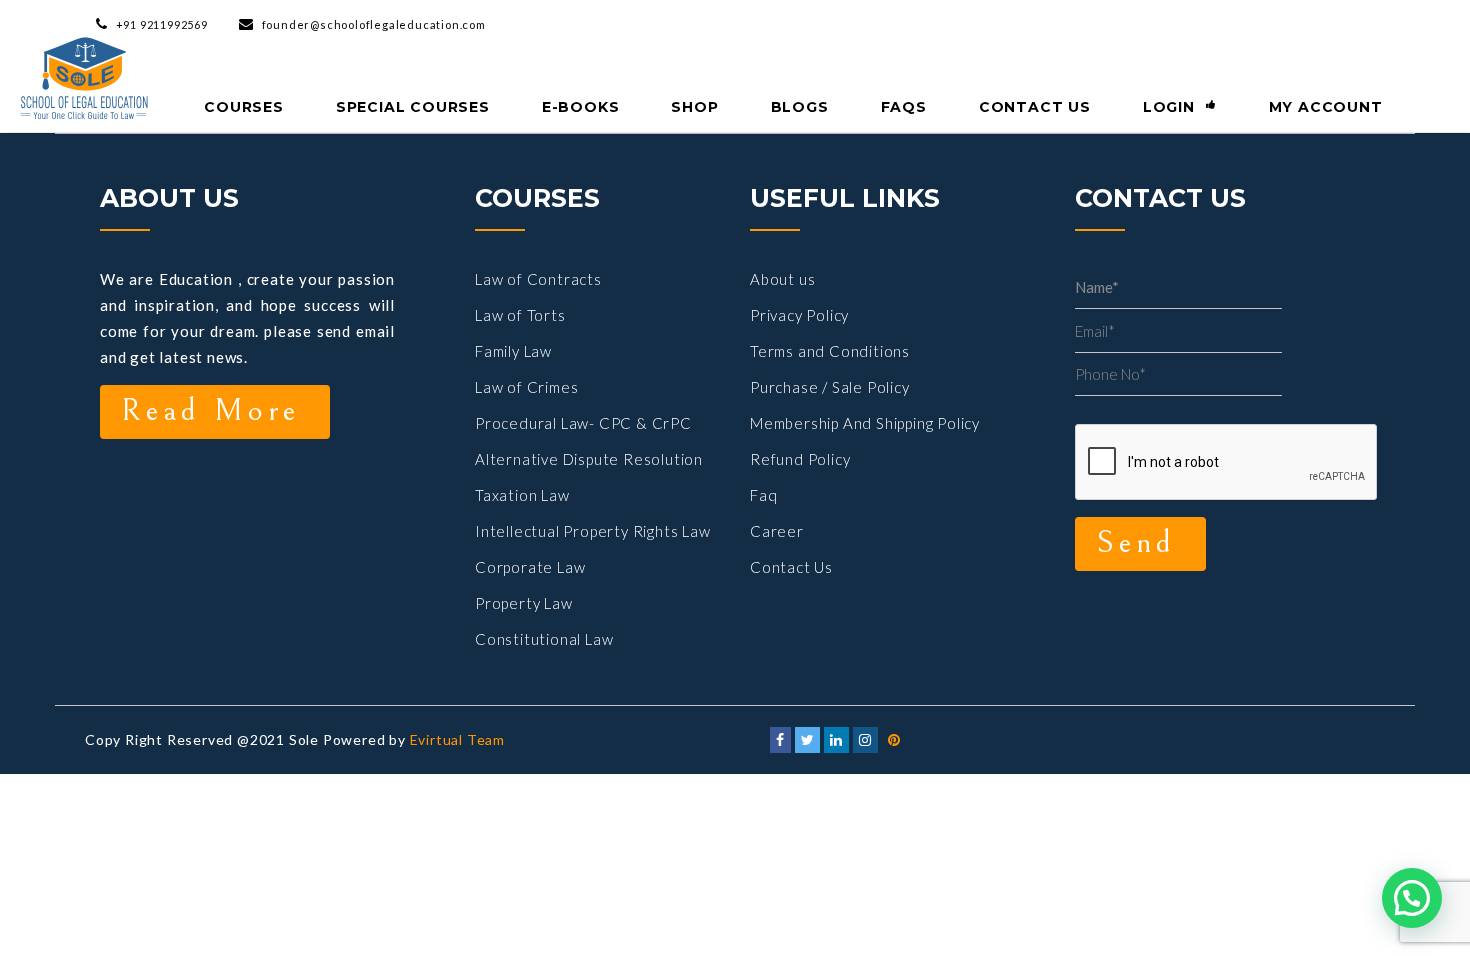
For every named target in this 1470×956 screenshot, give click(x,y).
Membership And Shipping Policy (865, 423)
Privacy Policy (799, 315)
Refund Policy (800, 459)
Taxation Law (522, 495)
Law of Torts (520, 315)
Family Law (513, 351)
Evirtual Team (457, 739)
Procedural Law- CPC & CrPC (583, 423)
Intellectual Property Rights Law (593, 531)
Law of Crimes (526, 387)
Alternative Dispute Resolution (589, 459)
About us (782, 279)
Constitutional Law (544, 639)
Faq (763, 495)
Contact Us (791, 567)
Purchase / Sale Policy (830, 387)
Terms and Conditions (830, 351)
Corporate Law (530, 567)
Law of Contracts (538, 279)
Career (777, 531)
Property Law (524, 603)
